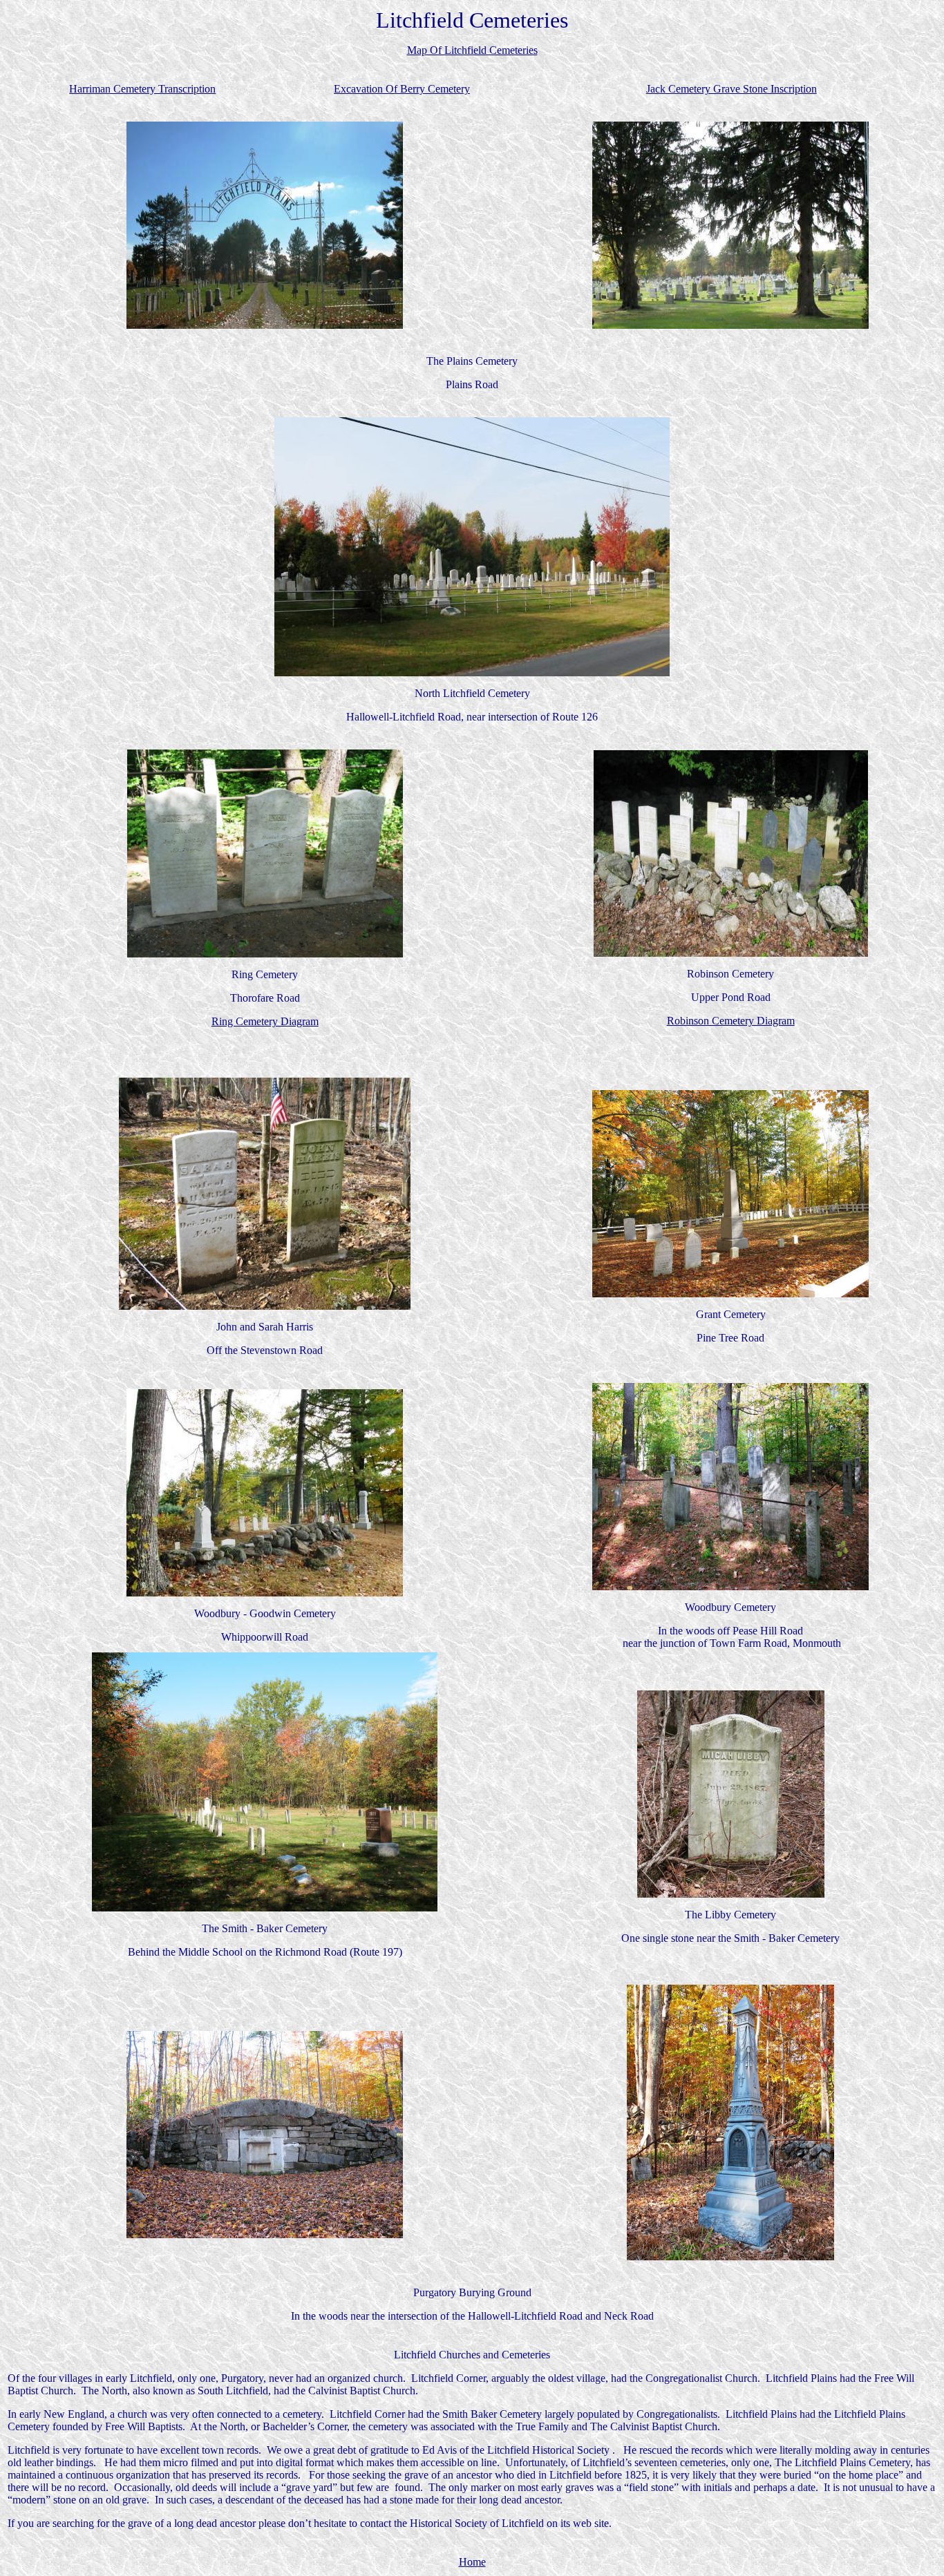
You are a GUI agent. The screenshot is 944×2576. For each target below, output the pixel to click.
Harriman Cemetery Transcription (142, 89)
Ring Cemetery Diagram (265, 1021)
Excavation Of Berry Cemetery (402, 89)
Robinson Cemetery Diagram (731, 1021)
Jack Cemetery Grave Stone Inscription (731, 89)
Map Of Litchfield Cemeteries (472, 50)
